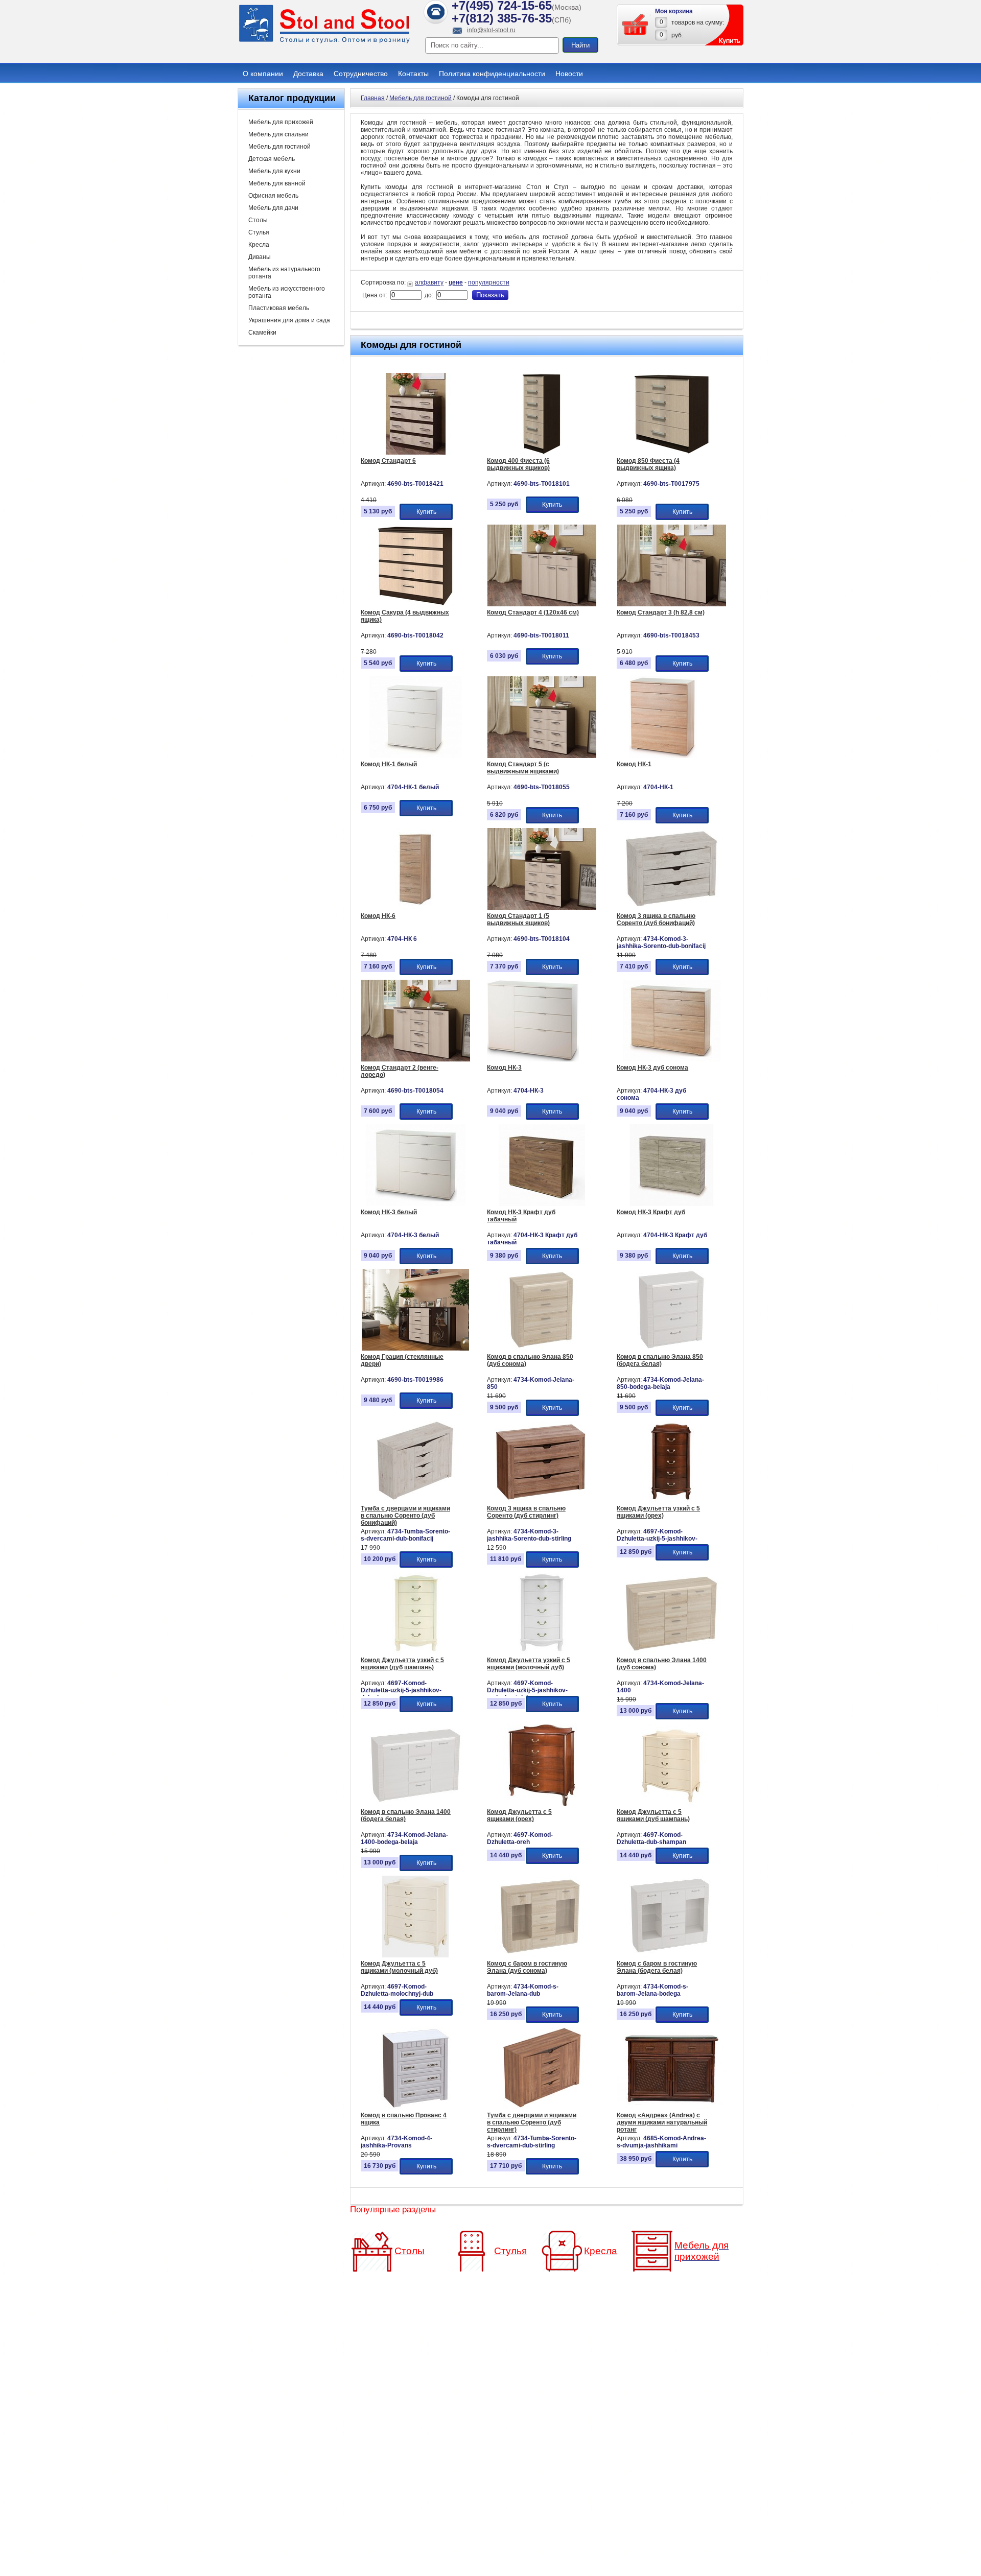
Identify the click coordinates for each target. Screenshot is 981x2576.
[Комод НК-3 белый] (416, 1204)
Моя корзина (674, 11)
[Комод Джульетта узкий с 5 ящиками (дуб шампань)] (416, 1652)
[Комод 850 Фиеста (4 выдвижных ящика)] (672, 453)
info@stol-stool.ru (491, 30)
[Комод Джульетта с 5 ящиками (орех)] (542, 1804)
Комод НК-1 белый (389, 764)
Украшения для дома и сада (289, 320)
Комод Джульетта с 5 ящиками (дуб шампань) (653, 1815)
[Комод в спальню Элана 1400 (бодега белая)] (416, 1804)
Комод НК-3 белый (389, 1212)
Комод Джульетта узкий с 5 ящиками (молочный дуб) (529, 1664)
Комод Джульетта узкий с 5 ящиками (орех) (658, 1512)
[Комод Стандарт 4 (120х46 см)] (542, 604)
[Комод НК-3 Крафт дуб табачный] (542, 1204)
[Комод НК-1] (663, 756)
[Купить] (636, 25)
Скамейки (262, 333)
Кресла (259, 245)
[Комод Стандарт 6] (416, 453)
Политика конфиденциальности (492, 74)
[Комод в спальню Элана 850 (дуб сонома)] (542, 1349)
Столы (258, 220)
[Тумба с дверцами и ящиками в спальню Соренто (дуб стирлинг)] (542, 2107)
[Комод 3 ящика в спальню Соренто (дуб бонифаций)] (672, 908)
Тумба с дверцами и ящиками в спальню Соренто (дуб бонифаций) (405, 1516)
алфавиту (429, 282)
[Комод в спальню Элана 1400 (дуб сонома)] (672, 1652)
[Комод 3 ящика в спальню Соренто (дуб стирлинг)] (542, 1500)
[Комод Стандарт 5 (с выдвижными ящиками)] (542, 756)
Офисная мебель (273, 196)
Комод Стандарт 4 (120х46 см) (533, 612)
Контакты (413, 74)
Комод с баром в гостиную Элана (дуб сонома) (527, 1967)
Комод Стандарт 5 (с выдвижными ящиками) (523, 768)
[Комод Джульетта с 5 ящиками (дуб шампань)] (672, 1804)
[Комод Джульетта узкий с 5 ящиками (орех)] (672, 1500)
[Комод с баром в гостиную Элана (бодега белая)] (672, 1955)
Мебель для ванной (277, 183)
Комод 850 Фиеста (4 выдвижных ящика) (648, 464)
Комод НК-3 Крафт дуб (651, 1212)
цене (456, 282)
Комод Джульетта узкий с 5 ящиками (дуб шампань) (402, 1664)
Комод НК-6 (378, 916)
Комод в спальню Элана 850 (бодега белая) (660, 1360)
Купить (426, 512)
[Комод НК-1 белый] (416, 756)
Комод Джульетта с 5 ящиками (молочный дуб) (399, 1967)
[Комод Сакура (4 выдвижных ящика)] (416, 604)
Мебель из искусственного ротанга (287, 292)
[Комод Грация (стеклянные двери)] (416, 1349)
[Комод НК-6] (416, 908)
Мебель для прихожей (281, 122)
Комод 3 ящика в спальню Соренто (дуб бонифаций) (656, 919)
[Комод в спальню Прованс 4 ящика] (416, 2107)
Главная (373, 98)
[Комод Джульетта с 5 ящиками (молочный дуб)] (416, 1955)
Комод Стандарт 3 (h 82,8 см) (661, 612)
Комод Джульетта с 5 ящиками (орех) (519, 1815)
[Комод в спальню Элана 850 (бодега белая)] (672, 1349)
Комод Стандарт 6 (388, 461)
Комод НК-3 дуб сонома (652, 1068)
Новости (569, 74)
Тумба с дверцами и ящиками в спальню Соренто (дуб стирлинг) (532, 2122)
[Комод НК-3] (533, 1059)
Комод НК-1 (634, 764)
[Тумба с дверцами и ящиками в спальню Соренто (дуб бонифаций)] (416, 1500)
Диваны (260, 257)
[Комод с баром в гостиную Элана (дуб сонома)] (542, 1955)
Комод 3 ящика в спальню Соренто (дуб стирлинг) (526, 1512)
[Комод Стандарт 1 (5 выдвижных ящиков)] (542, 908)
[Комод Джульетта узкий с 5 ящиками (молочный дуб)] (542, 1652)
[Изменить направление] (411, 282)
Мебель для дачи (273, 208)
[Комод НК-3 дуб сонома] (672, 1059)
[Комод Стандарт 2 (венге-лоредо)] (416, 1059)
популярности (489, 282)
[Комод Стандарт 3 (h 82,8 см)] (672, 604)
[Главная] (324, 42)
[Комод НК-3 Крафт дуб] (672, 1204)
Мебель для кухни (274, 171)
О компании (263, 74)
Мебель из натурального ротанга (284, 273)
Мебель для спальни (278, 134)
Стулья (259, 232)
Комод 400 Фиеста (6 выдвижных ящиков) (518, 464)
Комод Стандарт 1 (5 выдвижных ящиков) (518, 919)
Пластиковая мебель (279, 308)
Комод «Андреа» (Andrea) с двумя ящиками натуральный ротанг (662, 2122)
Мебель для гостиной (279, 147)
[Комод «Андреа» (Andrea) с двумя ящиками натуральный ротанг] (672, 2107)
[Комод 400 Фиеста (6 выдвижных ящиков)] (542, 453)
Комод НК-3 (504, 1068)
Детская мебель (272, 159)
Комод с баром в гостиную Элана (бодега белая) (657, 1967)
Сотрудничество (361, 74)
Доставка (308, 74)
